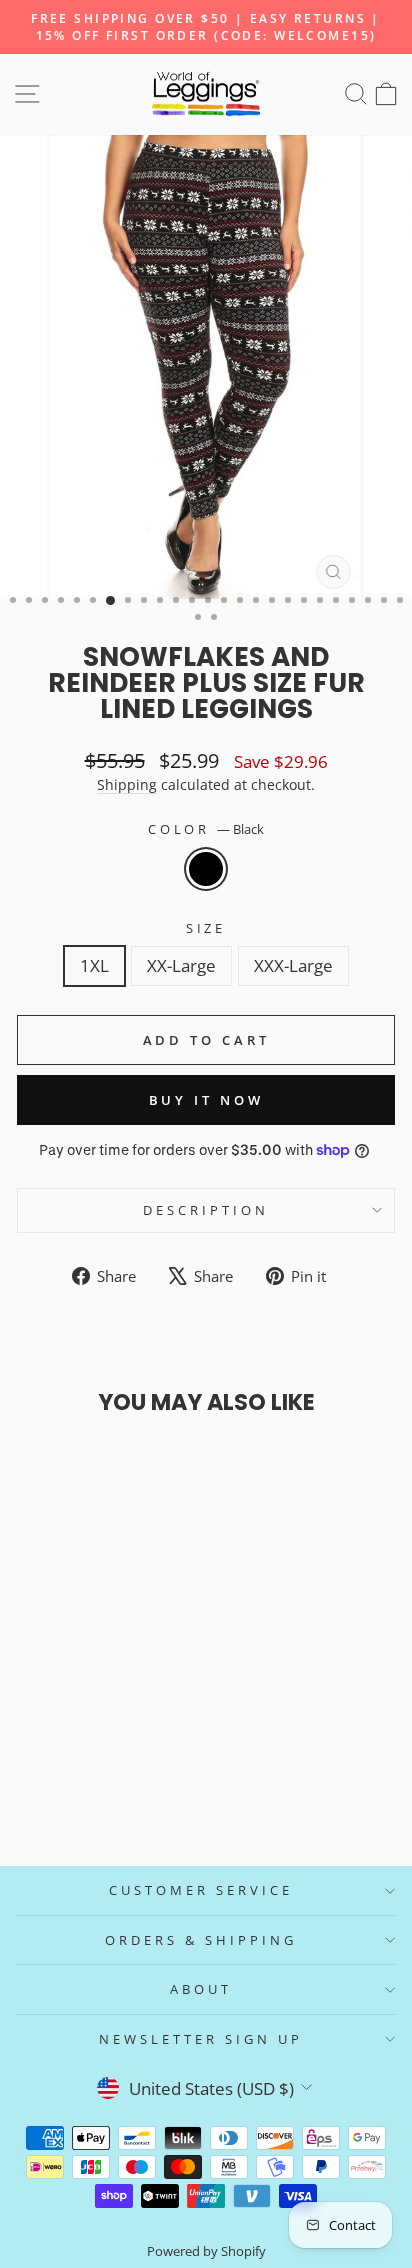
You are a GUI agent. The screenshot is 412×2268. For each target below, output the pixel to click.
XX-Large (181, 965)
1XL (94, 965)
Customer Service (201, 1890)
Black (206, 869)
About (201, 1989)
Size (206, 928)
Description (206, 1210)
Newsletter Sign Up (201, 2039)
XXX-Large (293, 965)
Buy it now (206, 1100)
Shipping (127, 784)
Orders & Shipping (201, 1940)
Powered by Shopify (206, 2251)
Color (206, 829)
